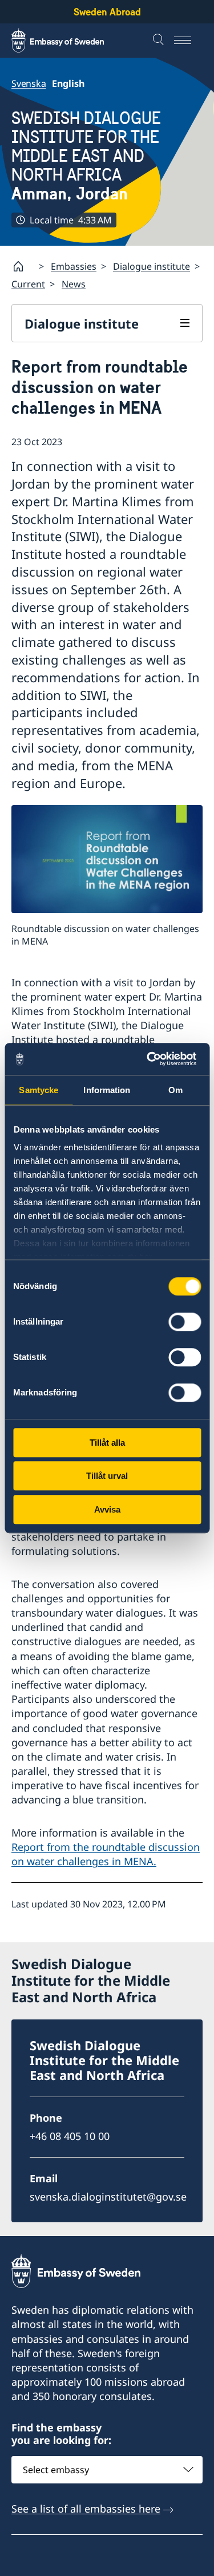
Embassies (74, 266)
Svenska (29, 83)
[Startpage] (23, 266)
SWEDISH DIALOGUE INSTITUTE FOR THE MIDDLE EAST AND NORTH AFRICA (86, 156)
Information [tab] (107, 1090)
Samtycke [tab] (39, 1090)
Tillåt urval (107, 1476)
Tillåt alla (107, 1443)
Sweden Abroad (107, 12)
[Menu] (188, 41)
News (74, 284)
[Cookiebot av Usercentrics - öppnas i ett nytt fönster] (152, 1059)
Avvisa (107, 1509)
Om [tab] (175, 1090)
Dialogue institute (152, 266)
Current (28, 284)
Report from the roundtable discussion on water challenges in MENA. (106, 1854)
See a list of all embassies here (86, 2509)
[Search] (160, 41)
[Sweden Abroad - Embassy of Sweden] (68, 41)
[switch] (185, 1322)
